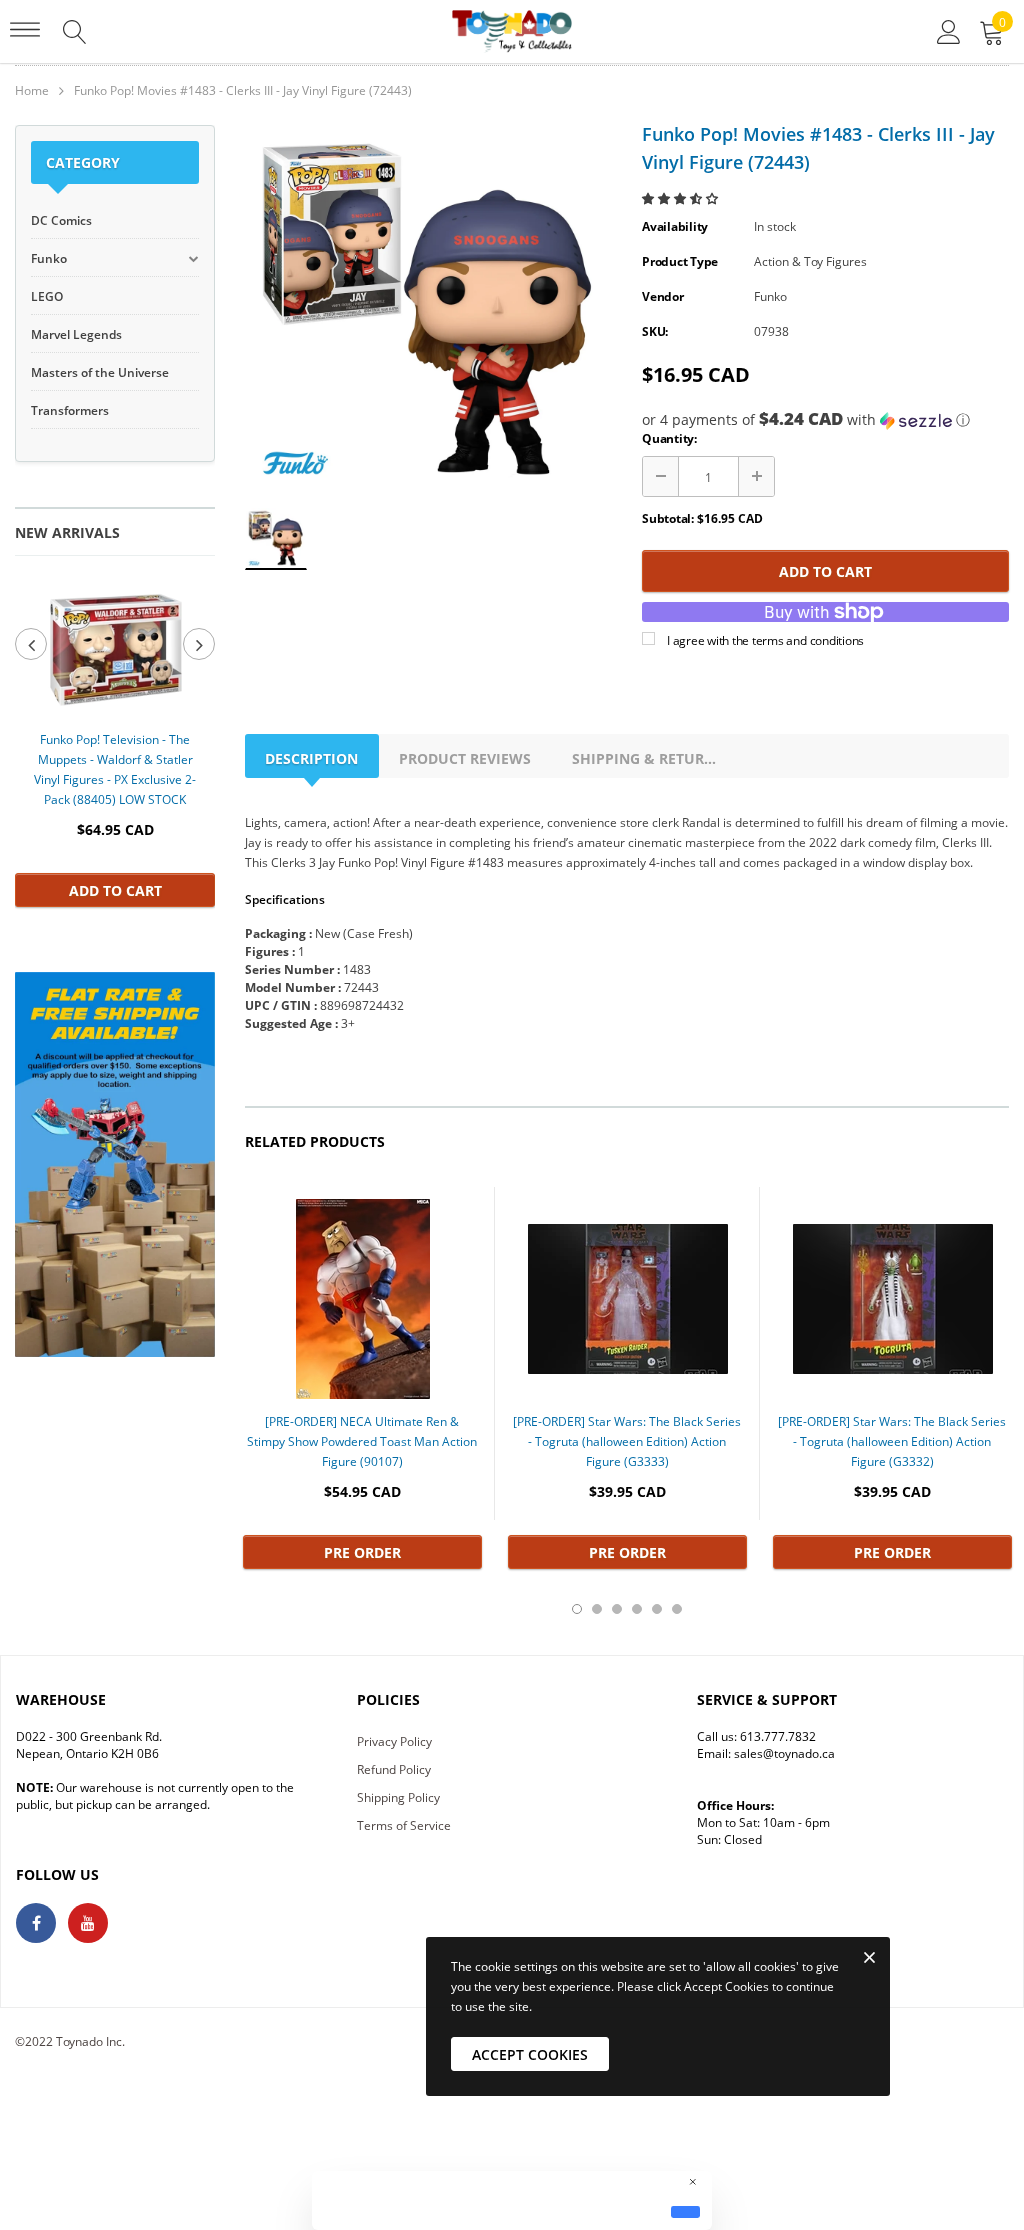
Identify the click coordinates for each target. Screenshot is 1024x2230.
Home (32, 90)
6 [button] (677, 1609)
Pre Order (362, 1552)
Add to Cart (115, 890)
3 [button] (617, 1609)
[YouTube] (88, 1923)
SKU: (655, 331)
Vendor (663, 296)
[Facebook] (36, 1923)
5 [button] (657, 1609)
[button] (681, 198)
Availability (675, 226)
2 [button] (597, 1609)
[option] (115, 740)
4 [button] (637, 1609)
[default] (685, 2212)
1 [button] (577, 1609)
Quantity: (669, 438)
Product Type (680, 261)
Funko (770, 296)
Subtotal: (668, 518)
